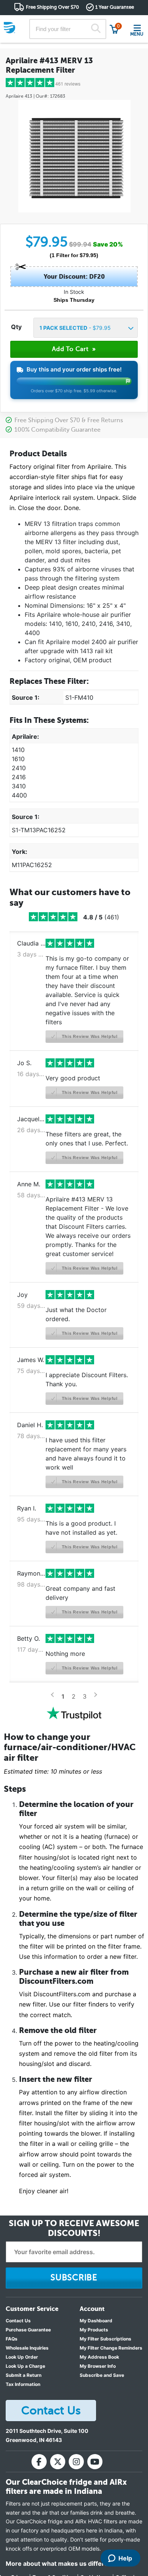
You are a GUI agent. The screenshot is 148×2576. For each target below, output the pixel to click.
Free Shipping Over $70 (52, 7)
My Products (94, 2330)
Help (125, 2558)
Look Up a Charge (25, 2366)
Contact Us (18, 2321)
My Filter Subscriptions (105, 2339)
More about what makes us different (60, 2564)
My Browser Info (98, 2366)
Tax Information (23, 2384)
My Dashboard (96, 2321)
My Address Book (99, 2357)
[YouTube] (95, 2462)
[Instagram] (76, 2462)
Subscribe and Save (102, 2375)
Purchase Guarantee (28, 2330)
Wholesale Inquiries (27, 2348)
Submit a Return (24, 2375)
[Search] (96, 29)
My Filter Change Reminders (111, 2348)
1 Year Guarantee (115, 7)
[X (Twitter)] (58, 2462)
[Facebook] (39, 2462)
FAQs (12, 2339)
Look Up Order (22, 2357)
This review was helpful (89, 1036)
